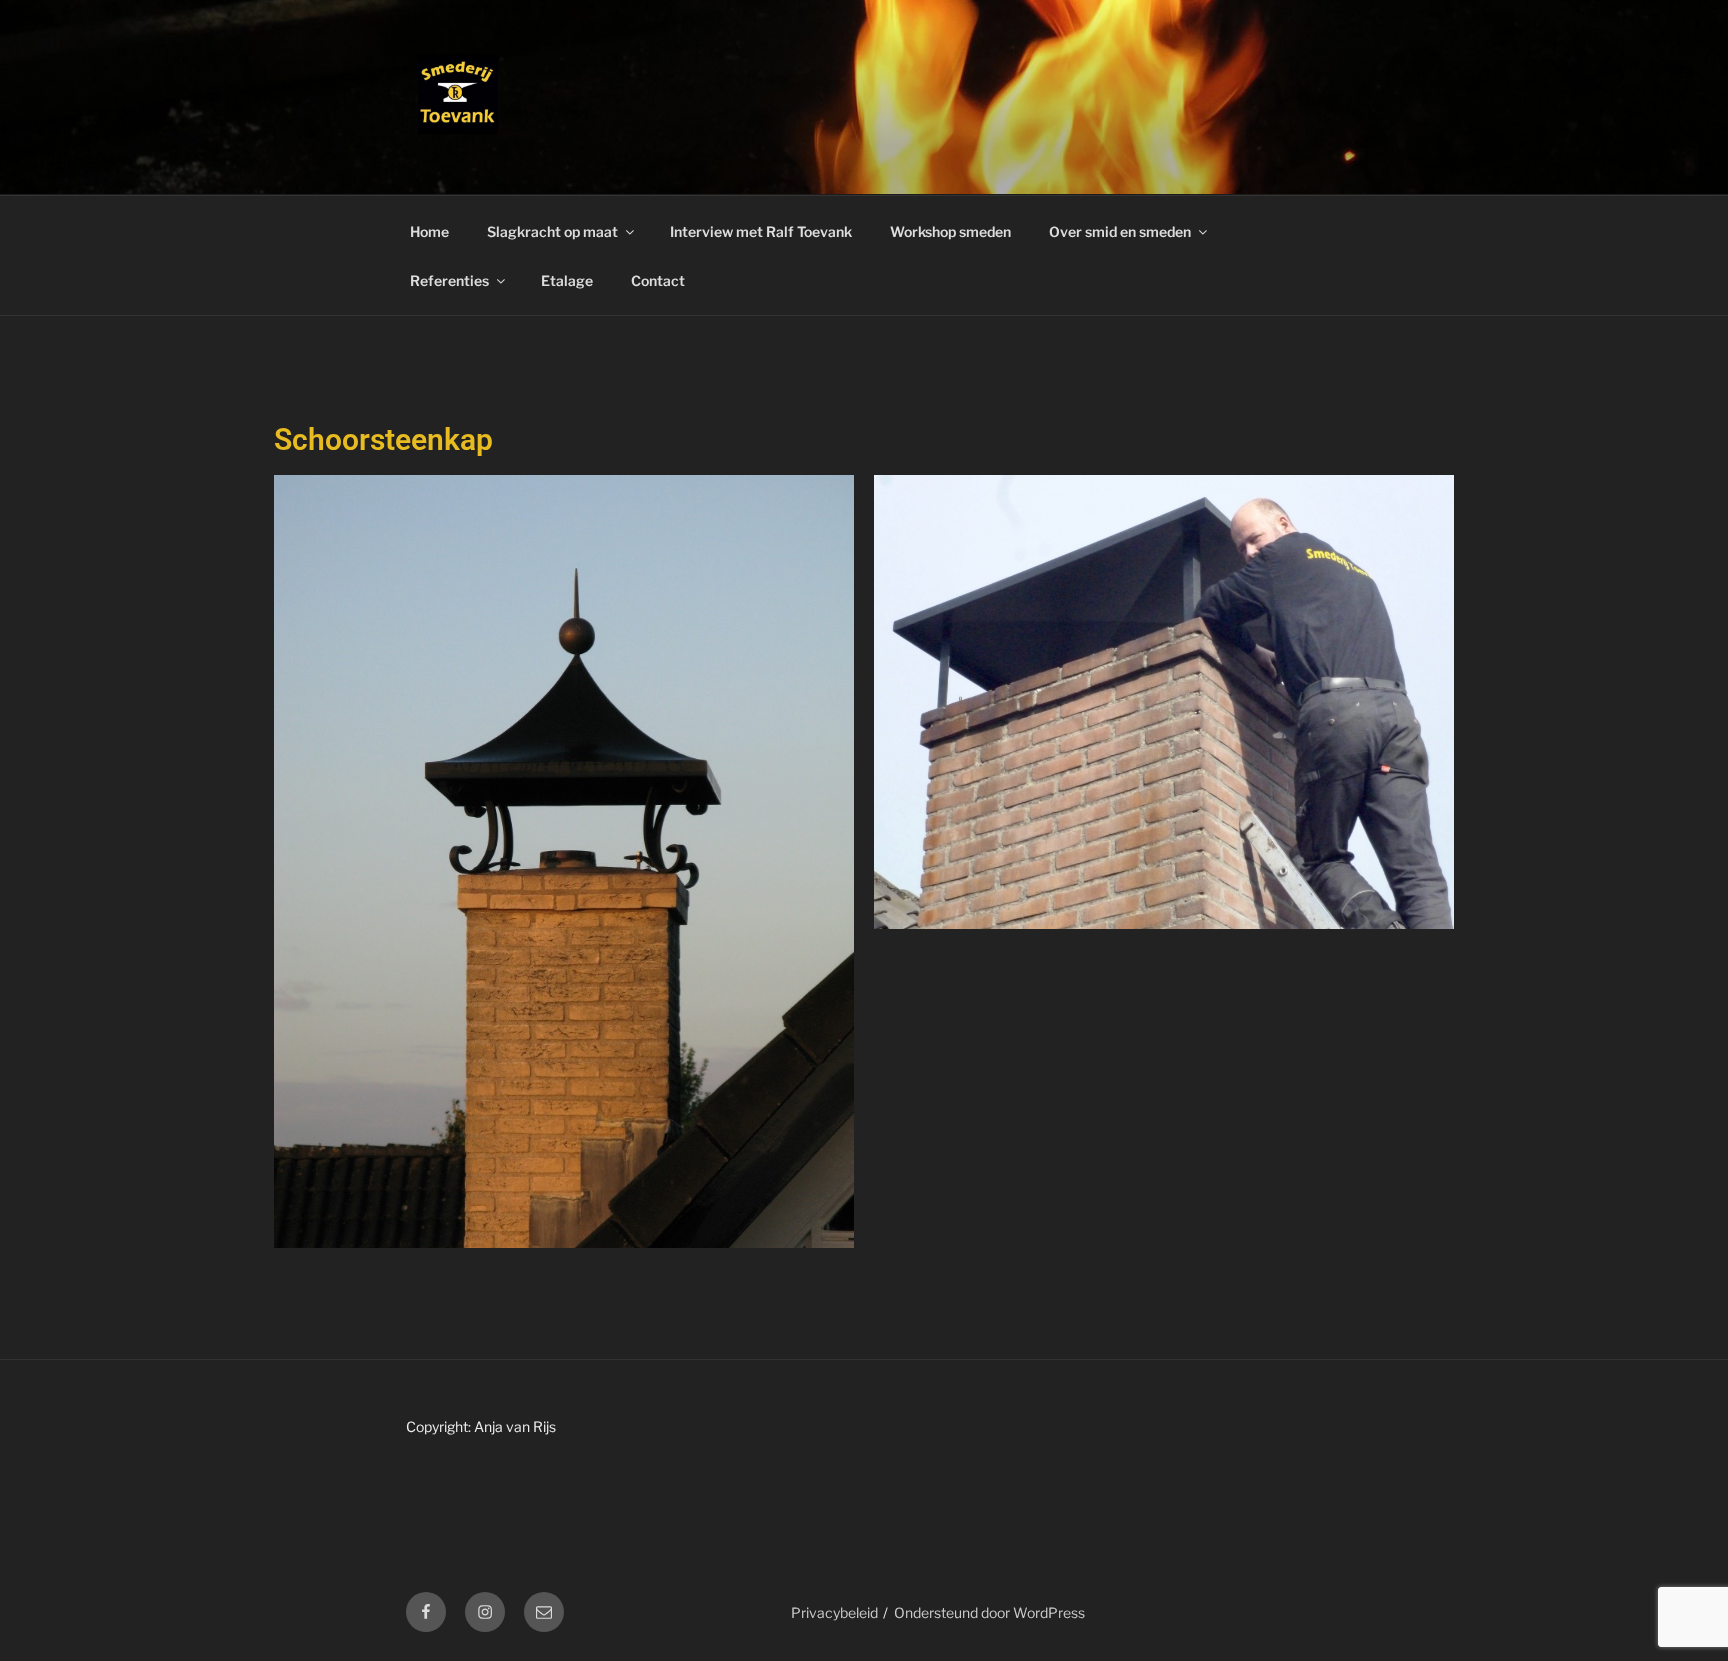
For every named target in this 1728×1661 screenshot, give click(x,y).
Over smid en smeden (1120, 231)
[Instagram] (485, 1612)
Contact (658, 280)
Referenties (449, 280)
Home (429, 231)
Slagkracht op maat (552, 231)
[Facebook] (426, 1612)
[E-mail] (544, 1612)
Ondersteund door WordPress (989, 1612)
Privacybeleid (834, 1612)
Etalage (567, 280)
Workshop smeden (950, 231)
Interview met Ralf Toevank (761, 231)
